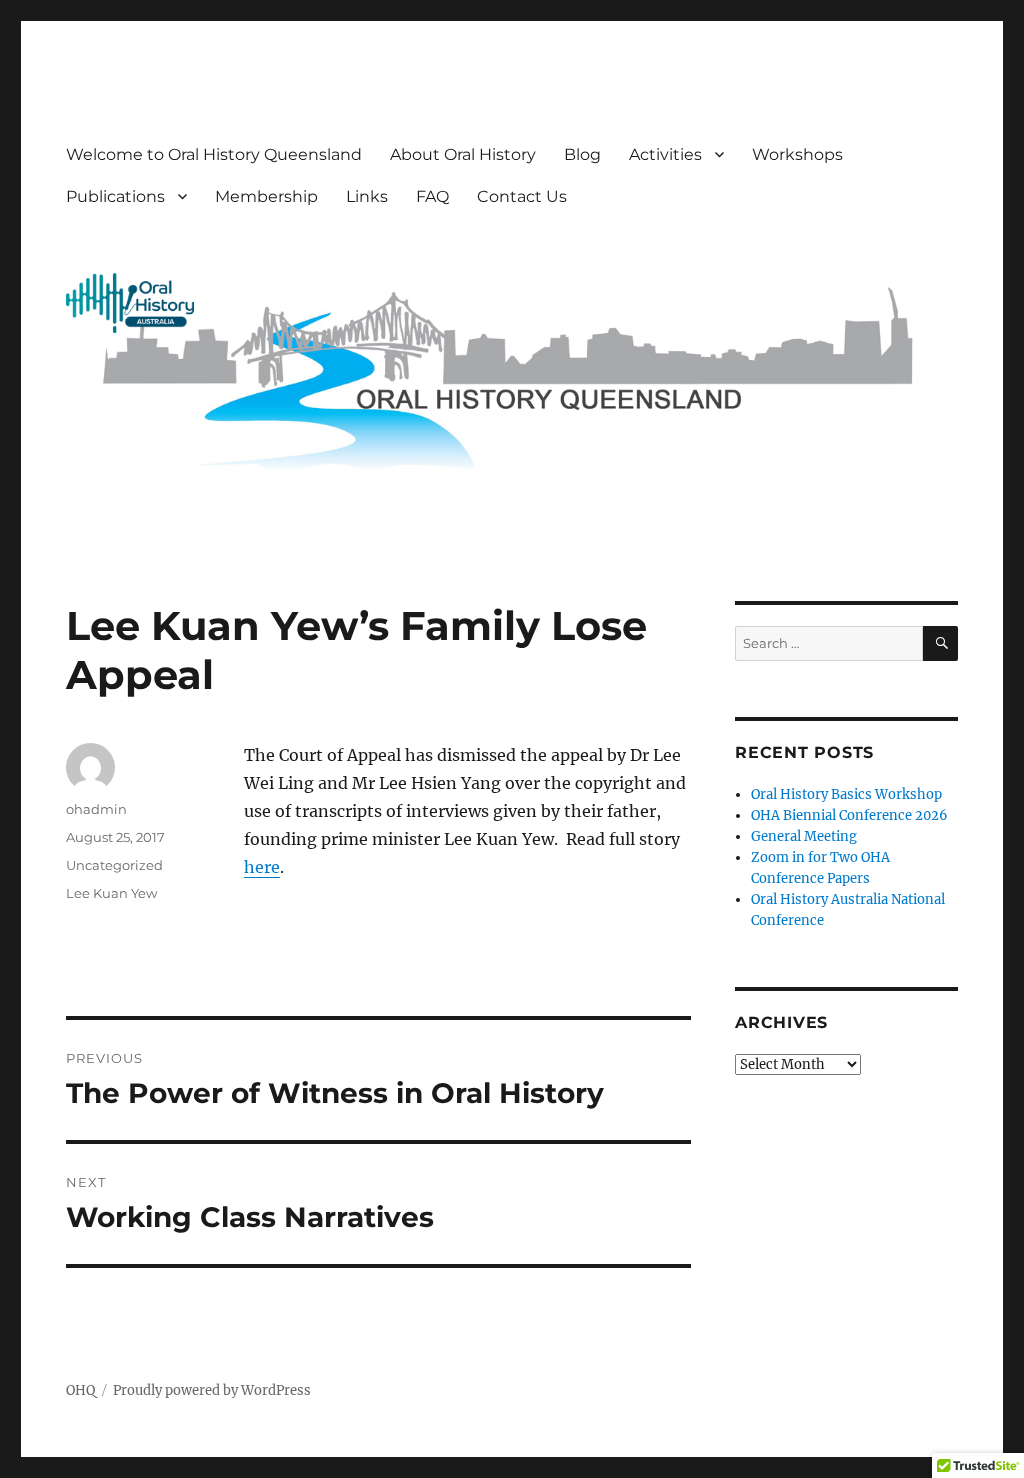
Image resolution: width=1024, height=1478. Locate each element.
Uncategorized (114, 865)
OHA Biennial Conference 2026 (849, 815)
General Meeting (804, 836)
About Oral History (463, 154)
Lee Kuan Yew (111, 893)
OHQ (80, 1390)
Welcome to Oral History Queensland (214, 154)
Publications (115, 196)
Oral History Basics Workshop (846, 794)
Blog (582, 154)
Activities (665, 154)
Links (367, 196)
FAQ (432, 196)
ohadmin (96, 809)
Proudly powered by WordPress (212, 1390)
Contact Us (522, 196)
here (262, 867)
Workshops (797, 154)
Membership (266, 196)
